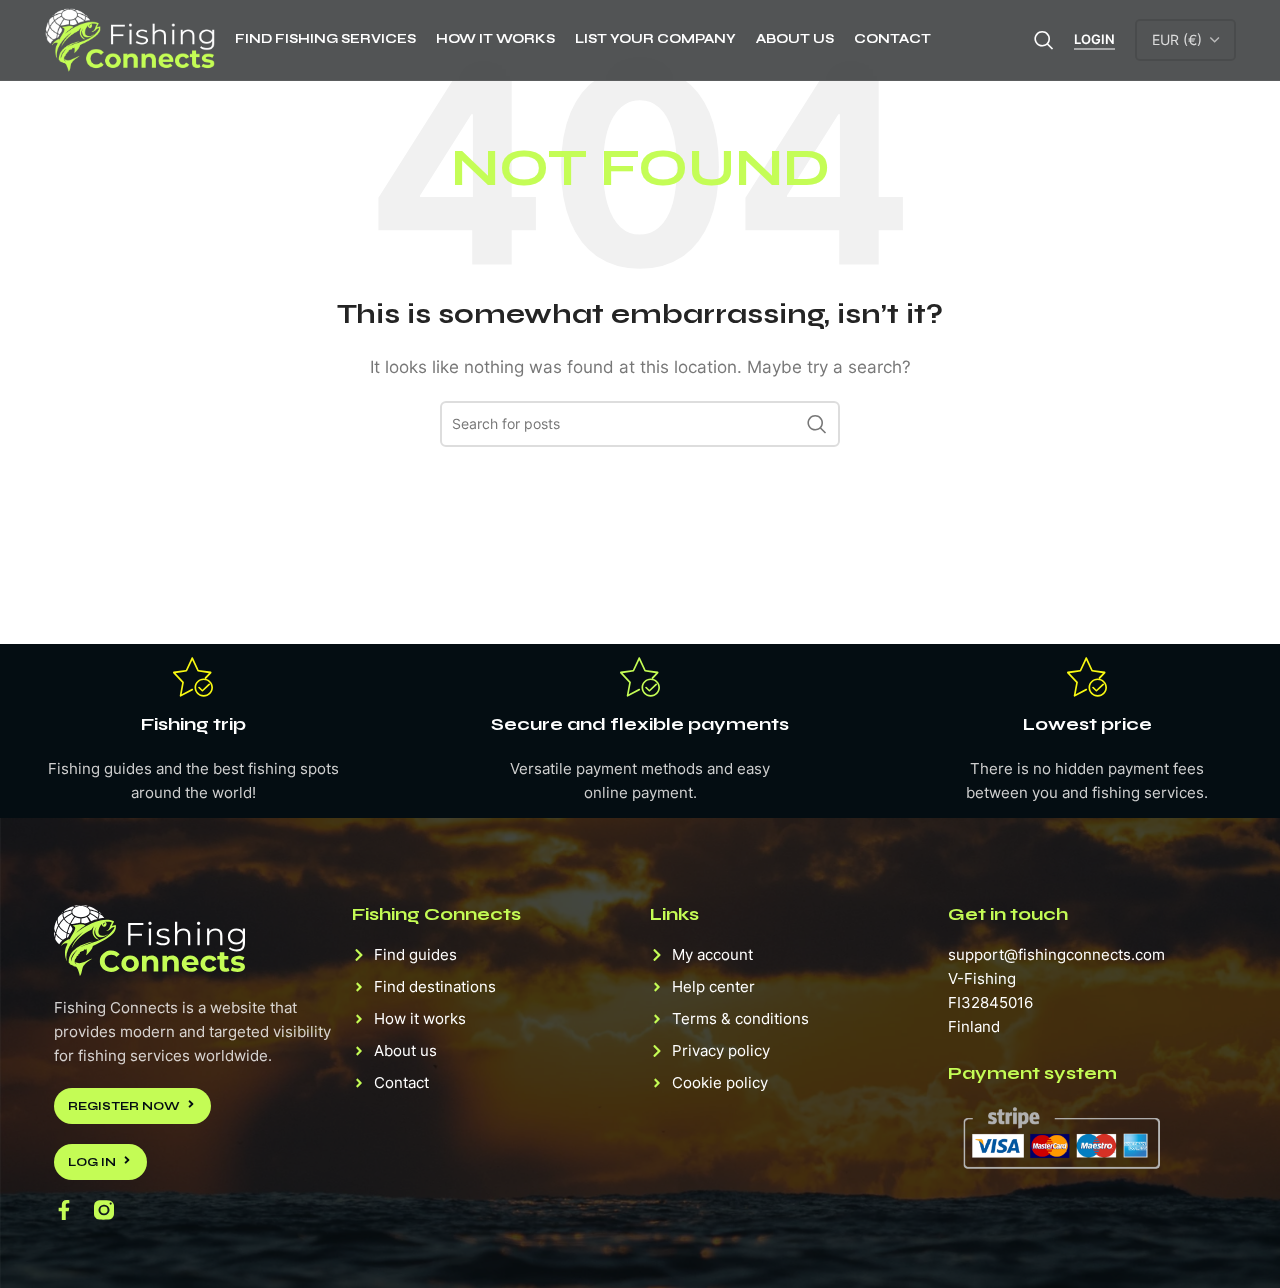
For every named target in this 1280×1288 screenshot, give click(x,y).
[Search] (1044, 40)
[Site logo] (129, 38)
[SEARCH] (817, 424)
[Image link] (149, 938)
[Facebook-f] (64, 1210)
